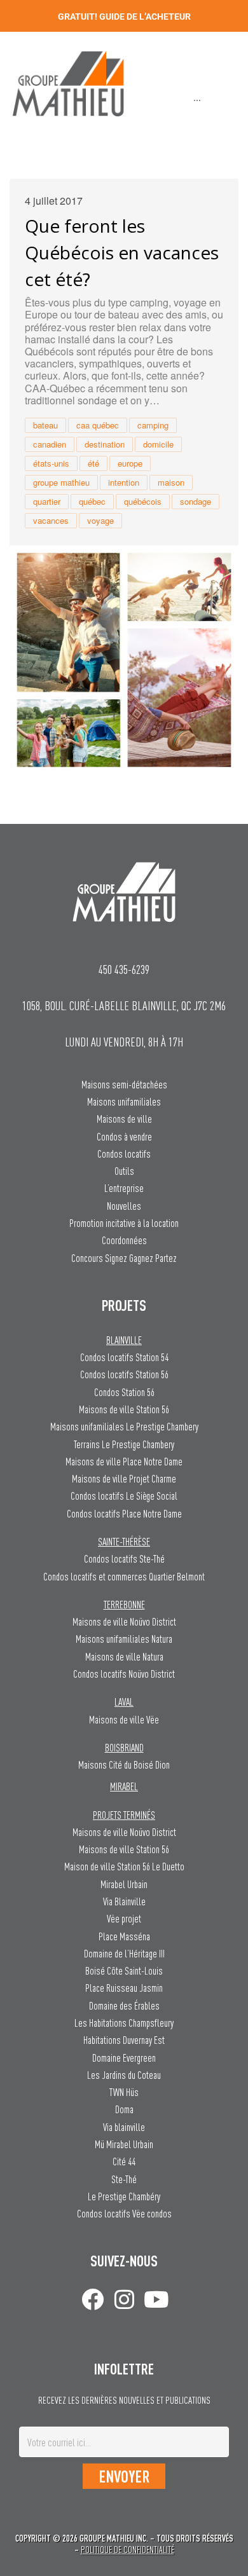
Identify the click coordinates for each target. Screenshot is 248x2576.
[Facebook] (93, 2299)
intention (124, 482)
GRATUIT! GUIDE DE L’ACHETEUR (124, 17)
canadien (50, 444)
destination (105, 444)
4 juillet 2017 (54, 201)
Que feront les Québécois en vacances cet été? (122, 252)
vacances (51, 520)
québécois (143, 501)
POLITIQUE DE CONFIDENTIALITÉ (127, 2550)
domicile (158, 444)
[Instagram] (124, 2299)
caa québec (98, 425)
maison (171, 482)
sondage (196, 501)
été (93, 463)
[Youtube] (156, 2299)
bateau (45, 425)
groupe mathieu (61, 482)
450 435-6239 (124, 969)
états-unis (51, 463)
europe (130, 463)
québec (92, 501)
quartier (47, 501)
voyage (100, 520)
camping (153, 425)
